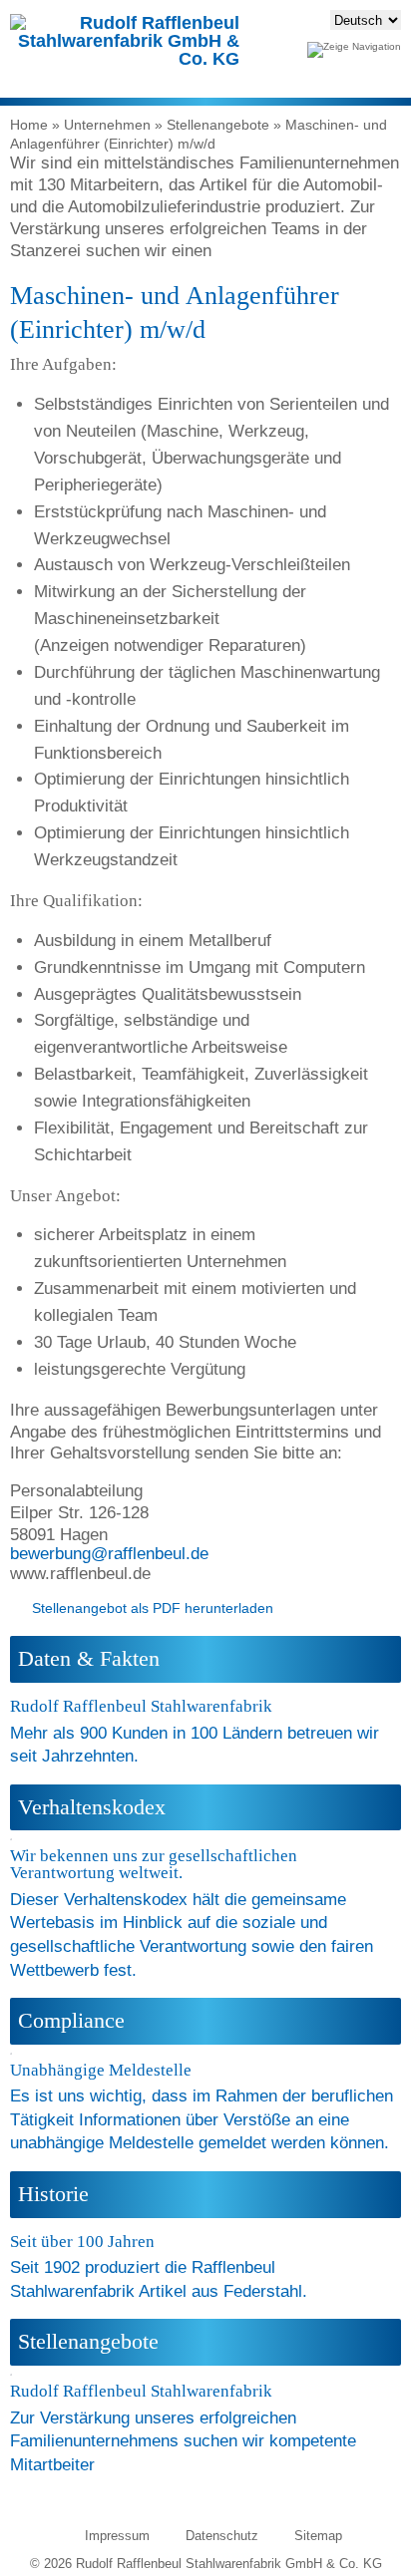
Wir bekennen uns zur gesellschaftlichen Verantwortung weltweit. (154, 1864)
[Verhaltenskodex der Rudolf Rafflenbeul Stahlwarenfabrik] (15, 1840)
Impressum (117, 2536)
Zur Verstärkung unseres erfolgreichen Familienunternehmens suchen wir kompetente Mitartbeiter (183, 2441)
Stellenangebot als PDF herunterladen (153, 1608)
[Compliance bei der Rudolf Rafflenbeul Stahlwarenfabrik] (15, 2055)
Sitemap (318, 2536)
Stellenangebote (218, 125)
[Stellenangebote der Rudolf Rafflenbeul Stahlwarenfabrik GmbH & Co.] (15, 2376)
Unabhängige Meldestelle (101, 2070)
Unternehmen (107, 125)
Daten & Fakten (89, 1659)
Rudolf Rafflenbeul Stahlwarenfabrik (141, 1706)
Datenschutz (222, 2536)
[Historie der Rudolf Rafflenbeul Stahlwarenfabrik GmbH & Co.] (14, 2226)
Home (29, 125)
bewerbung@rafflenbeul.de (109, 1554)
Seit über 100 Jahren (82, 2242)
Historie (53, 2194)
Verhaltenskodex (92, 1807)
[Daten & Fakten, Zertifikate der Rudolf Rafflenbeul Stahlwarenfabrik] (14, 1691)
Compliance (71, 2021)
